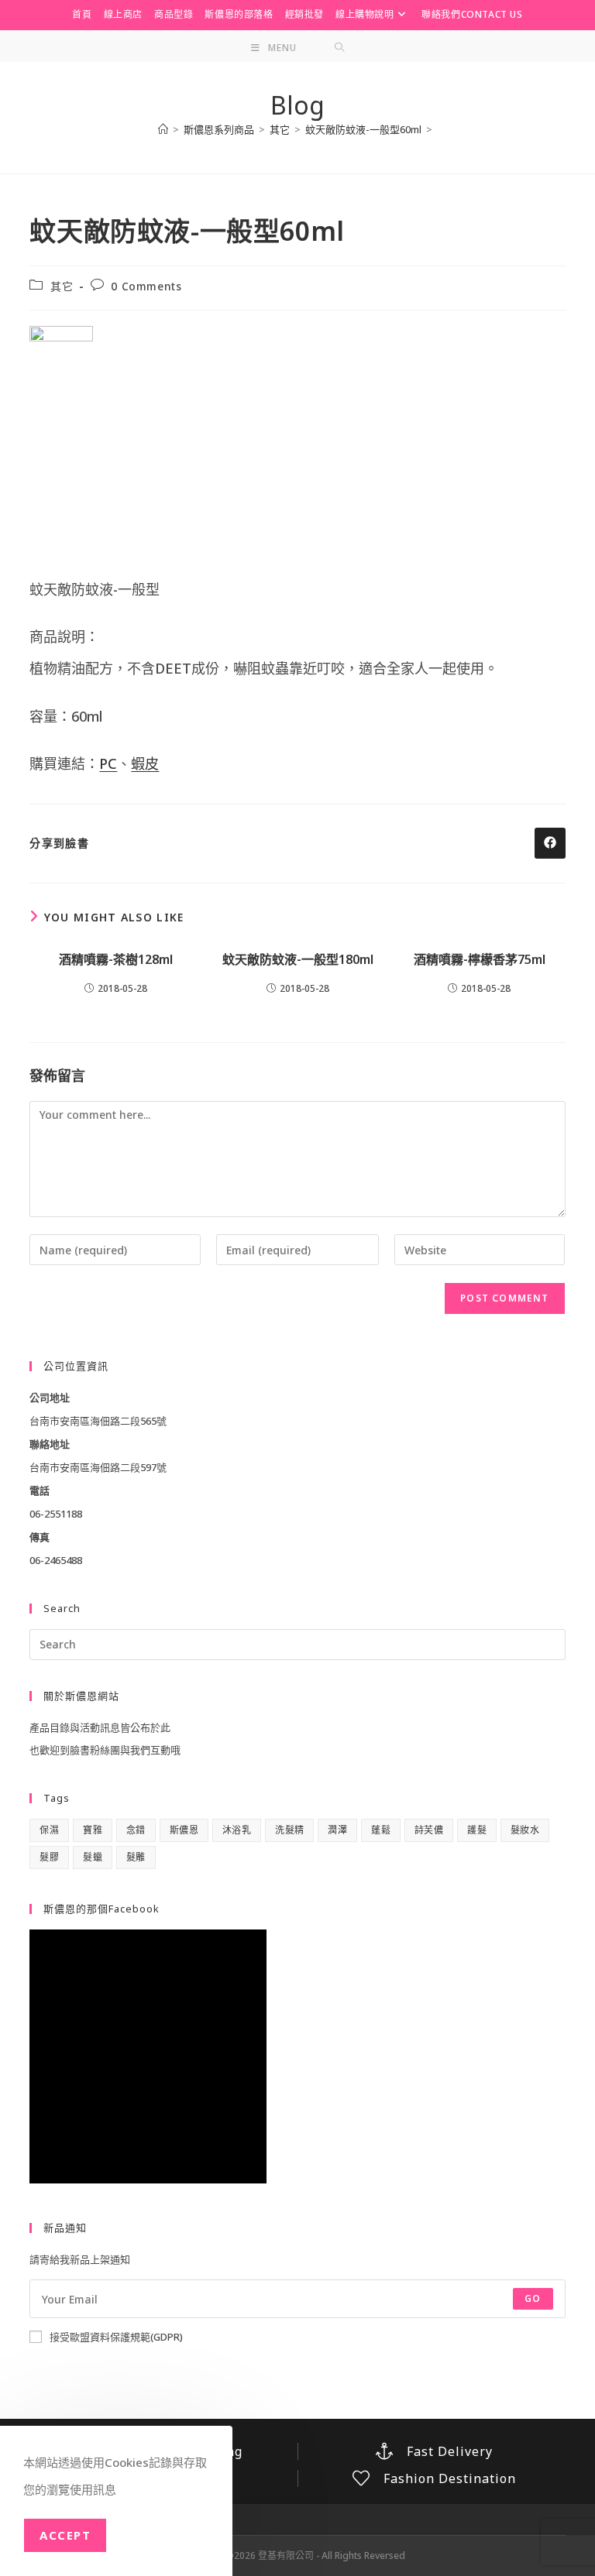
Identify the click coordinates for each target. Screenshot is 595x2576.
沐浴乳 (237, 1830)
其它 (62, 286)
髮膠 (49, 1857)
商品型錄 (174, 14)
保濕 (49, 1830)
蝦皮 (145, 763)
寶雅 (93, 1830)
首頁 (82, 14)
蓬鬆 (381, 1830)
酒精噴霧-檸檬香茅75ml (480, 959)
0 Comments (146, 286)
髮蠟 (93, 1857)
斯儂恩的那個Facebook (101, 1909)
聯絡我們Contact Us (472, 14)
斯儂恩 (184, 1830)
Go (533, 2298)
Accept (65, 2535)
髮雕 (136, 1857)
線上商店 (123, 14)
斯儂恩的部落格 (239, 14)
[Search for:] (340, 48)
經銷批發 (304, 14)
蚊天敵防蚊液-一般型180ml (298, 959)
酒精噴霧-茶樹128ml (116, 959)
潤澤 (337, 1830)
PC (108, 763)
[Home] (163, 129)
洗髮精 (289, 1830)
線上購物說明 (365, 14)
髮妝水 (525, 1830)
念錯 (136, 1830)
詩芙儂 (429, 1830)
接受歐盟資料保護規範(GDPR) (116, 2337)
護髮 (477, 1830)
